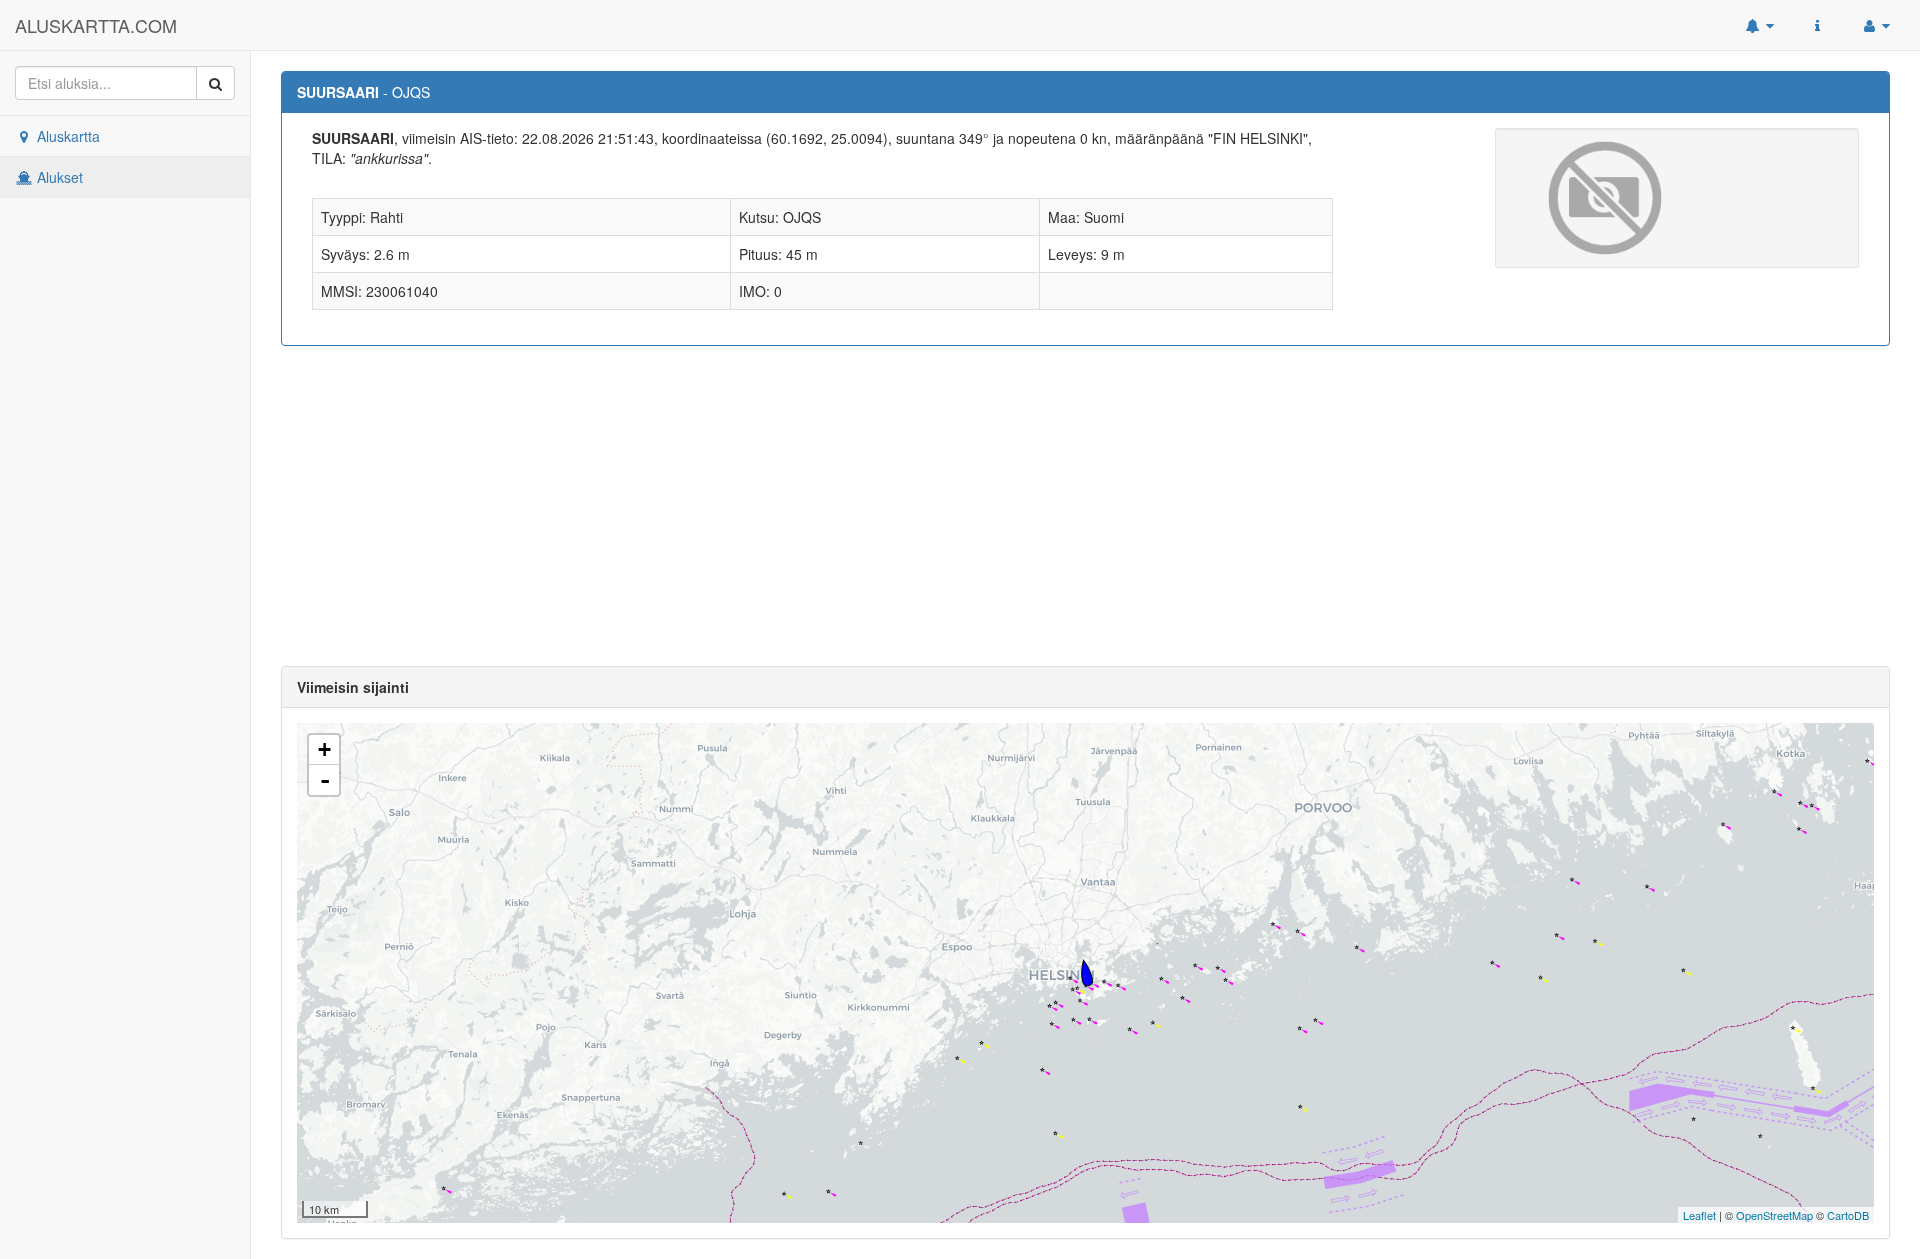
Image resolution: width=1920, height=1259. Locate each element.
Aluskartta (66, 136)
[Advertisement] (1086, 506)
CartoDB (1848, 1215)
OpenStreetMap (1774, 1215)
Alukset (58, 177)
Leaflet (1699, 1215)
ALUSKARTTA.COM (96, 25)
